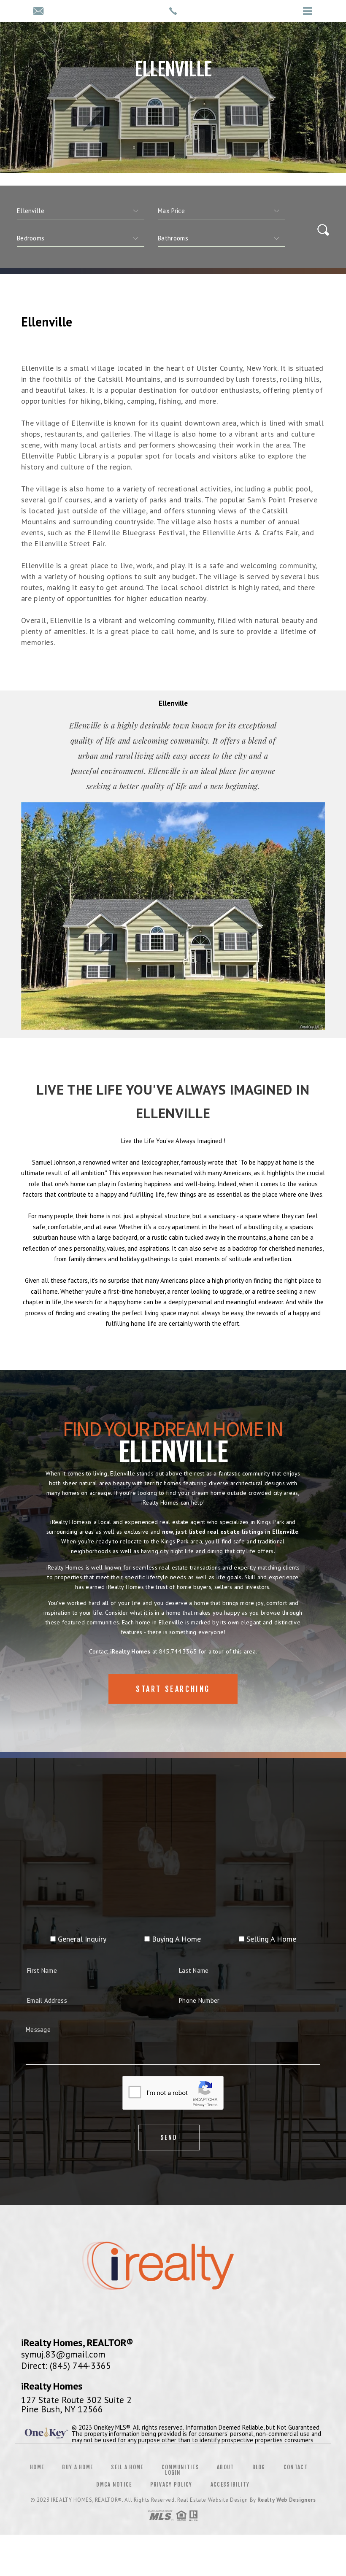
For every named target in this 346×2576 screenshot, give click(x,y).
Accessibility (230, 2484)
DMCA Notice (114, 2484)
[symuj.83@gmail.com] (38, 12)
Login (173, 2473)
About (226, 2467)
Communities (180, 2467)
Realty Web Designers (287, 2500)
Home (37, 2467)
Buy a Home (77, 2467)
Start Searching (173, 1689)
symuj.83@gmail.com (63, 2354)
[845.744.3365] (173, 11)
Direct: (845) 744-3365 (66, 2366)
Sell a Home (127, 2467)
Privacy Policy (171, 2484)
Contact (296, 2467)
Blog (259, 2467)
